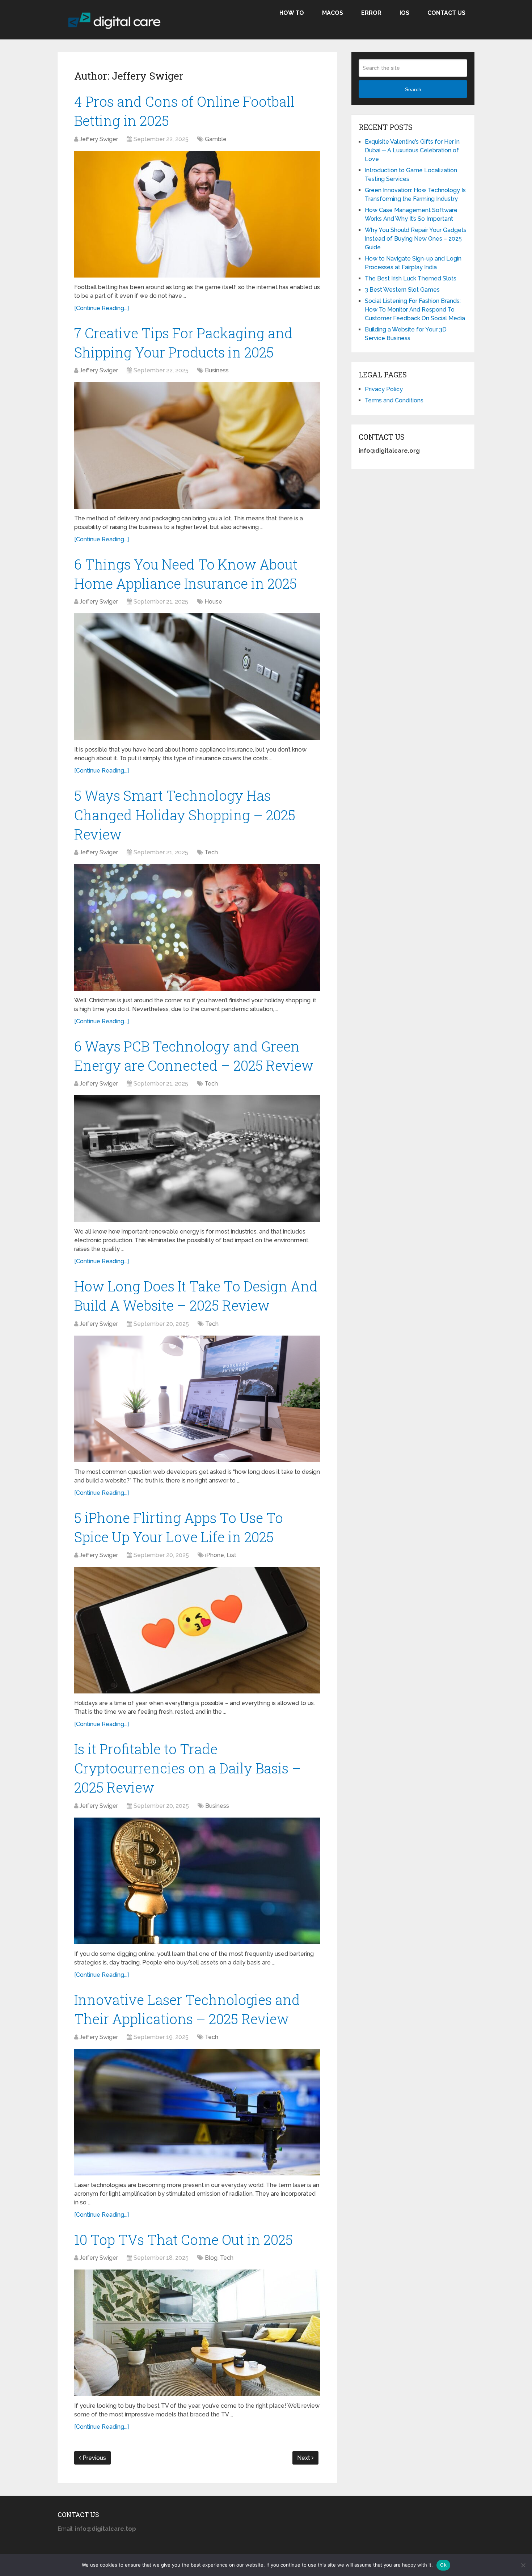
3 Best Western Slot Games (402, 290)
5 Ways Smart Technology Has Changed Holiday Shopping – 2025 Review (185, 815)
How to (292, 13)
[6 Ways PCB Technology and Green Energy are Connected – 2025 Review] (197, 1159)
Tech (211, 852)
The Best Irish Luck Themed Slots (411, 278)
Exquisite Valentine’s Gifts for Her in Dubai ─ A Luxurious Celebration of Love (412, 150)
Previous (94, 2458)
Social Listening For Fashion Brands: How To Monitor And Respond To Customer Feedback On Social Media (415, 310)
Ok (443, 2565)
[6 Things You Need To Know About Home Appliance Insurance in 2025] (197, 677)
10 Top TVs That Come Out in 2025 (183, 2239)
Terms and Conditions (394, 400)
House (213, 602)
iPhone (215, 1555)
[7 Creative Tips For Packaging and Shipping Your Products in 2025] (197, 445)
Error (371, 13)
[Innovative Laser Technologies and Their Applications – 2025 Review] (197, 2112)
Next (304, 2458)
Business (217, 370)
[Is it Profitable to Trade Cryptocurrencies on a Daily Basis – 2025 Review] (197, 1881)
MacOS (333, 13)
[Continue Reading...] (102, 308)
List (231, 1555)
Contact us (446, 13)
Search (413, 89)
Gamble (216, 139)
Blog (211, 2258)
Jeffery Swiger (99, 139)
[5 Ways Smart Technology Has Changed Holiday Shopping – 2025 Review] (197, 927)
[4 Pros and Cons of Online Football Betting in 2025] (197, 214)
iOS (404, 13)
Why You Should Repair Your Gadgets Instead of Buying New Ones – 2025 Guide (416, 239)
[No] (523, 2565)
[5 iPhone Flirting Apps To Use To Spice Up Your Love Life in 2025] (197, 1630)
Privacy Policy (384, 389)
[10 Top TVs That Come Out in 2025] (197, 2333)
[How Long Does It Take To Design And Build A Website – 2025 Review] (197, 1399)
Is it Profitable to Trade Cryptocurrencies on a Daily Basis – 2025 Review (188, 1768)
